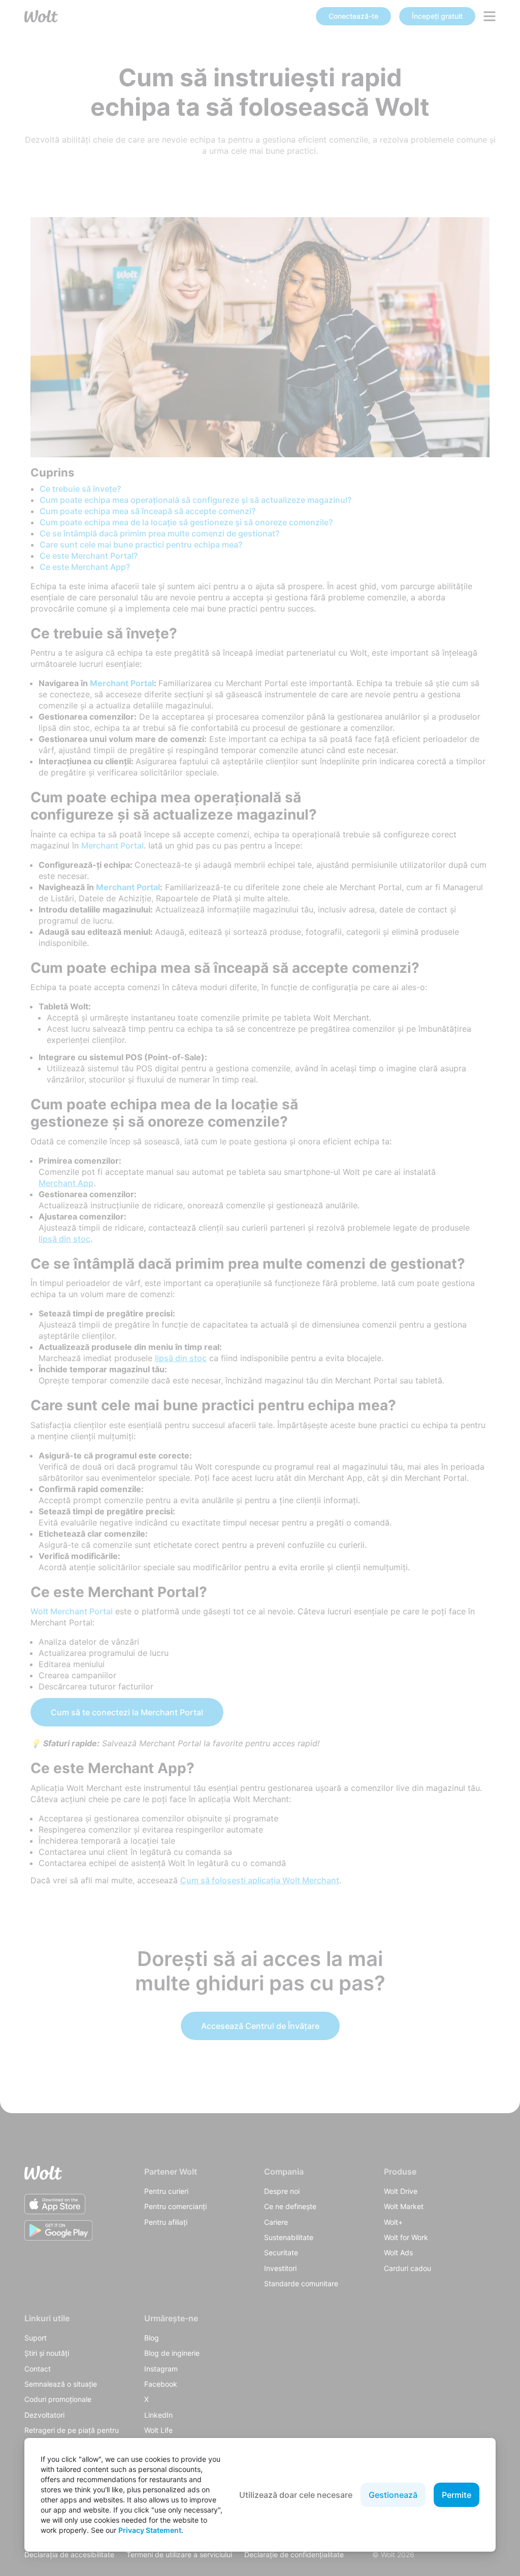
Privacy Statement (150, 2530)
